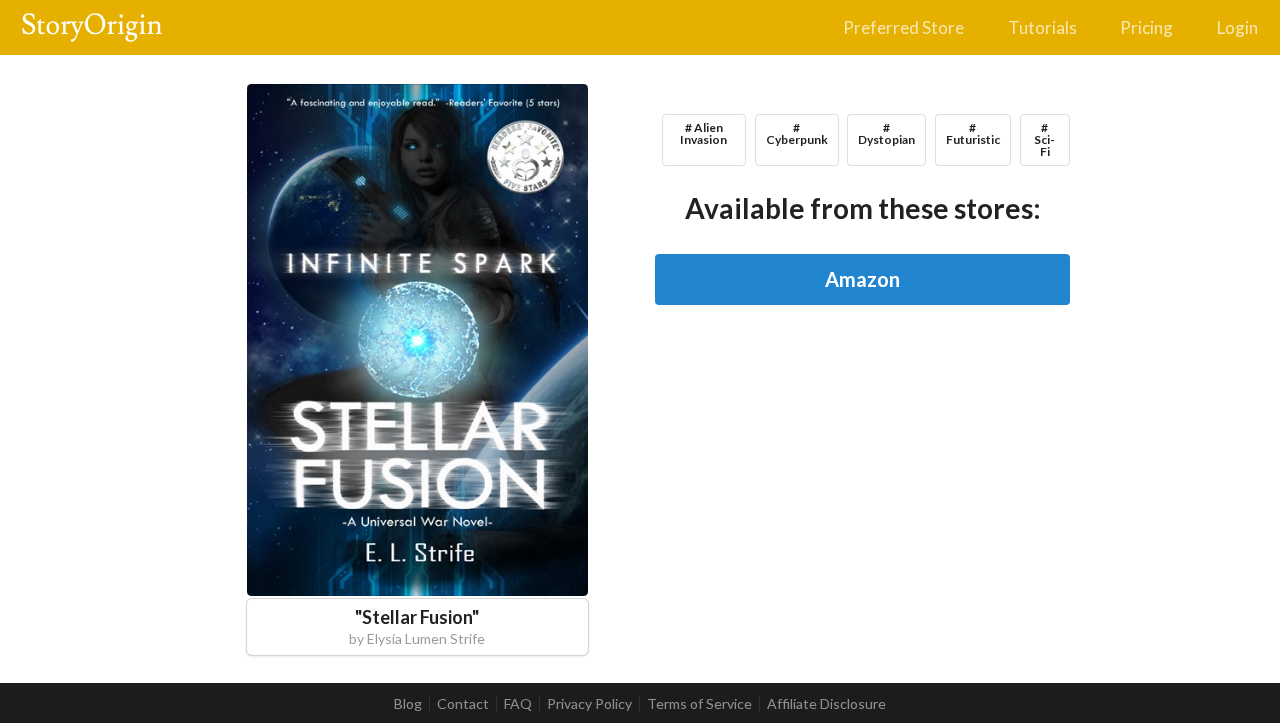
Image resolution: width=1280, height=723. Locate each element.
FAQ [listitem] (518, 704)
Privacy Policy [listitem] (589, 704)
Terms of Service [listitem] (699, 704)
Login (1237, 27)
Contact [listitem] (463, 704)
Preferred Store (903, 27)
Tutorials (1042, 27)
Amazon (862, 279)
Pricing (1146, 27)
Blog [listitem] (408, 704)
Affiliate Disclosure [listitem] (826, 704)
